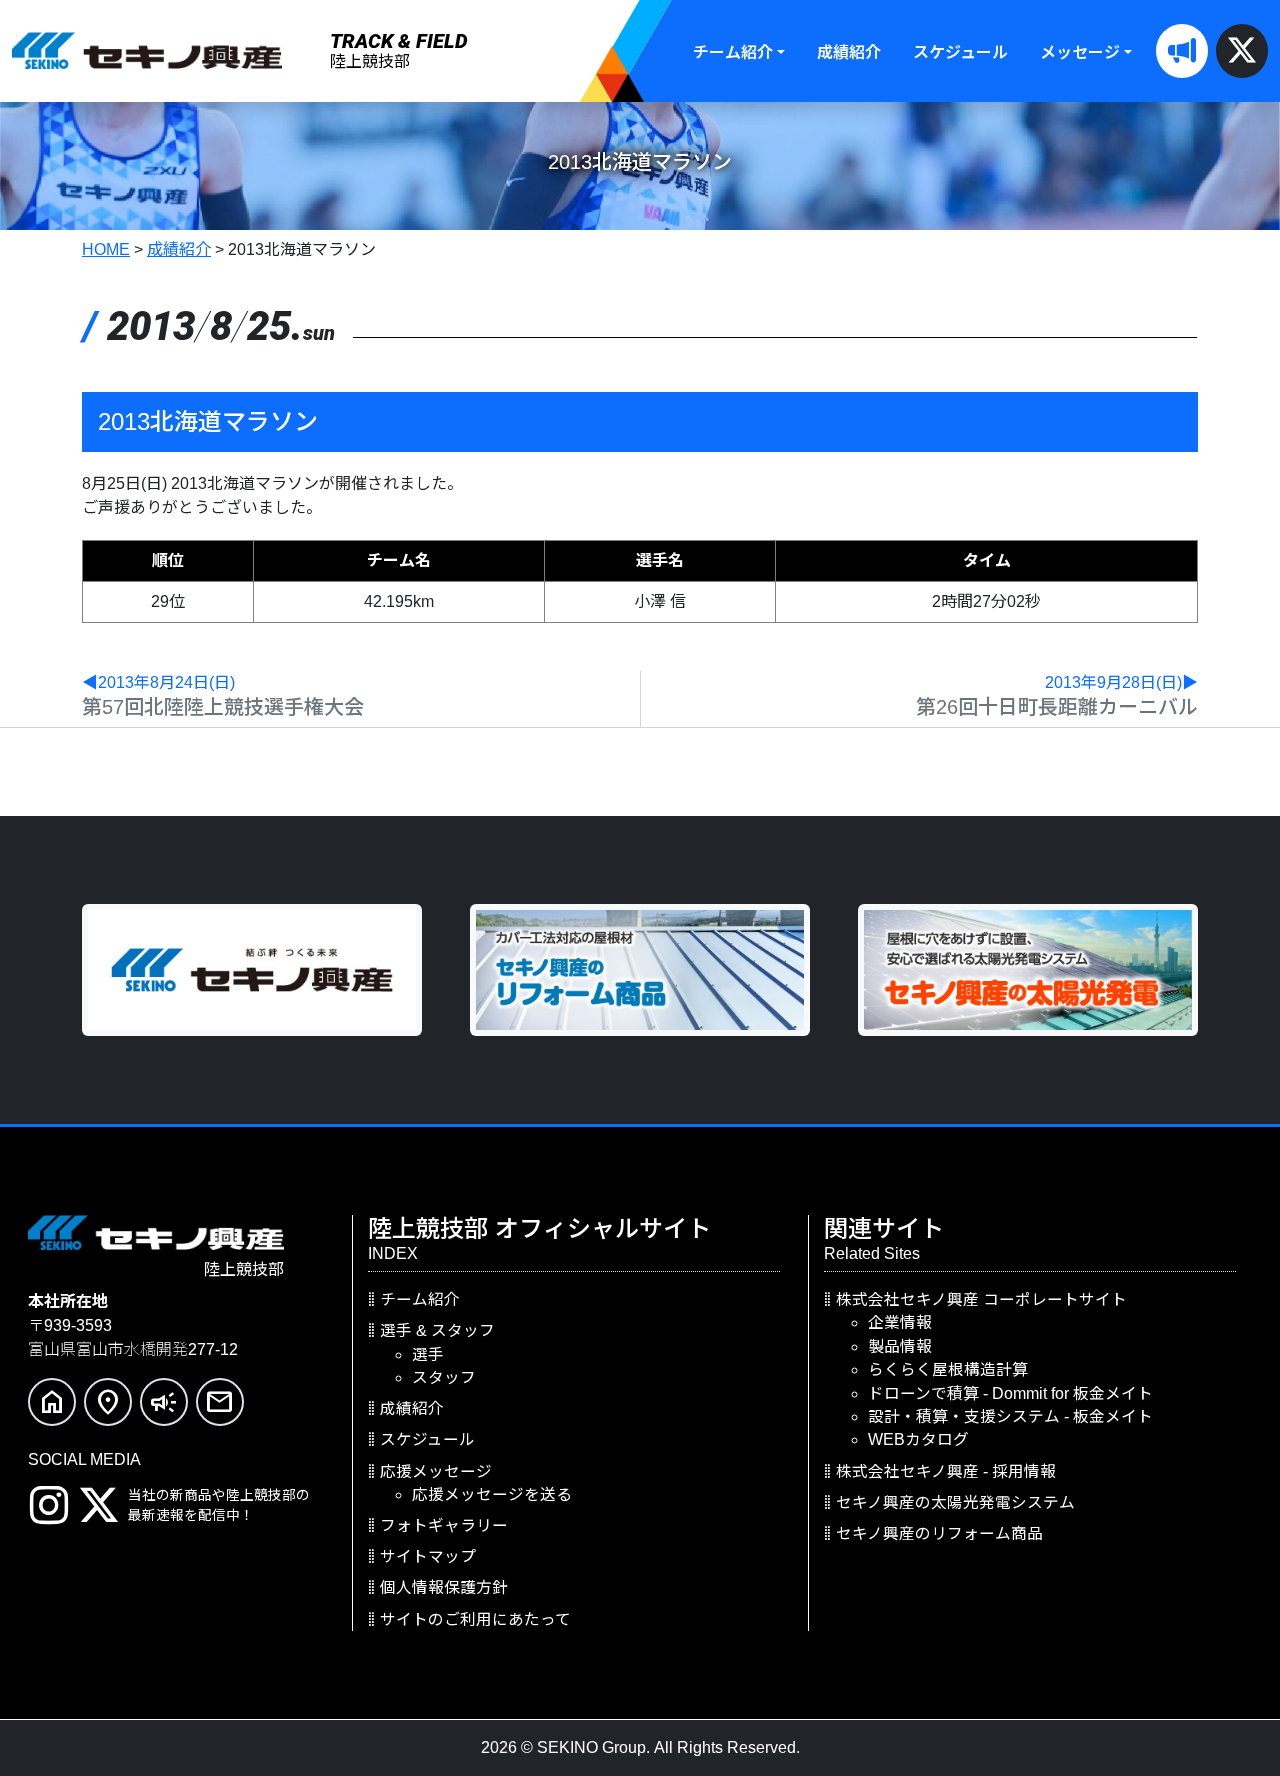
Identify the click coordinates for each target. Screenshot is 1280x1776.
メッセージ (1080, 52)
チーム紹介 (733, 52)
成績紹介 (849, 52)
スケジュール (960, 52)
